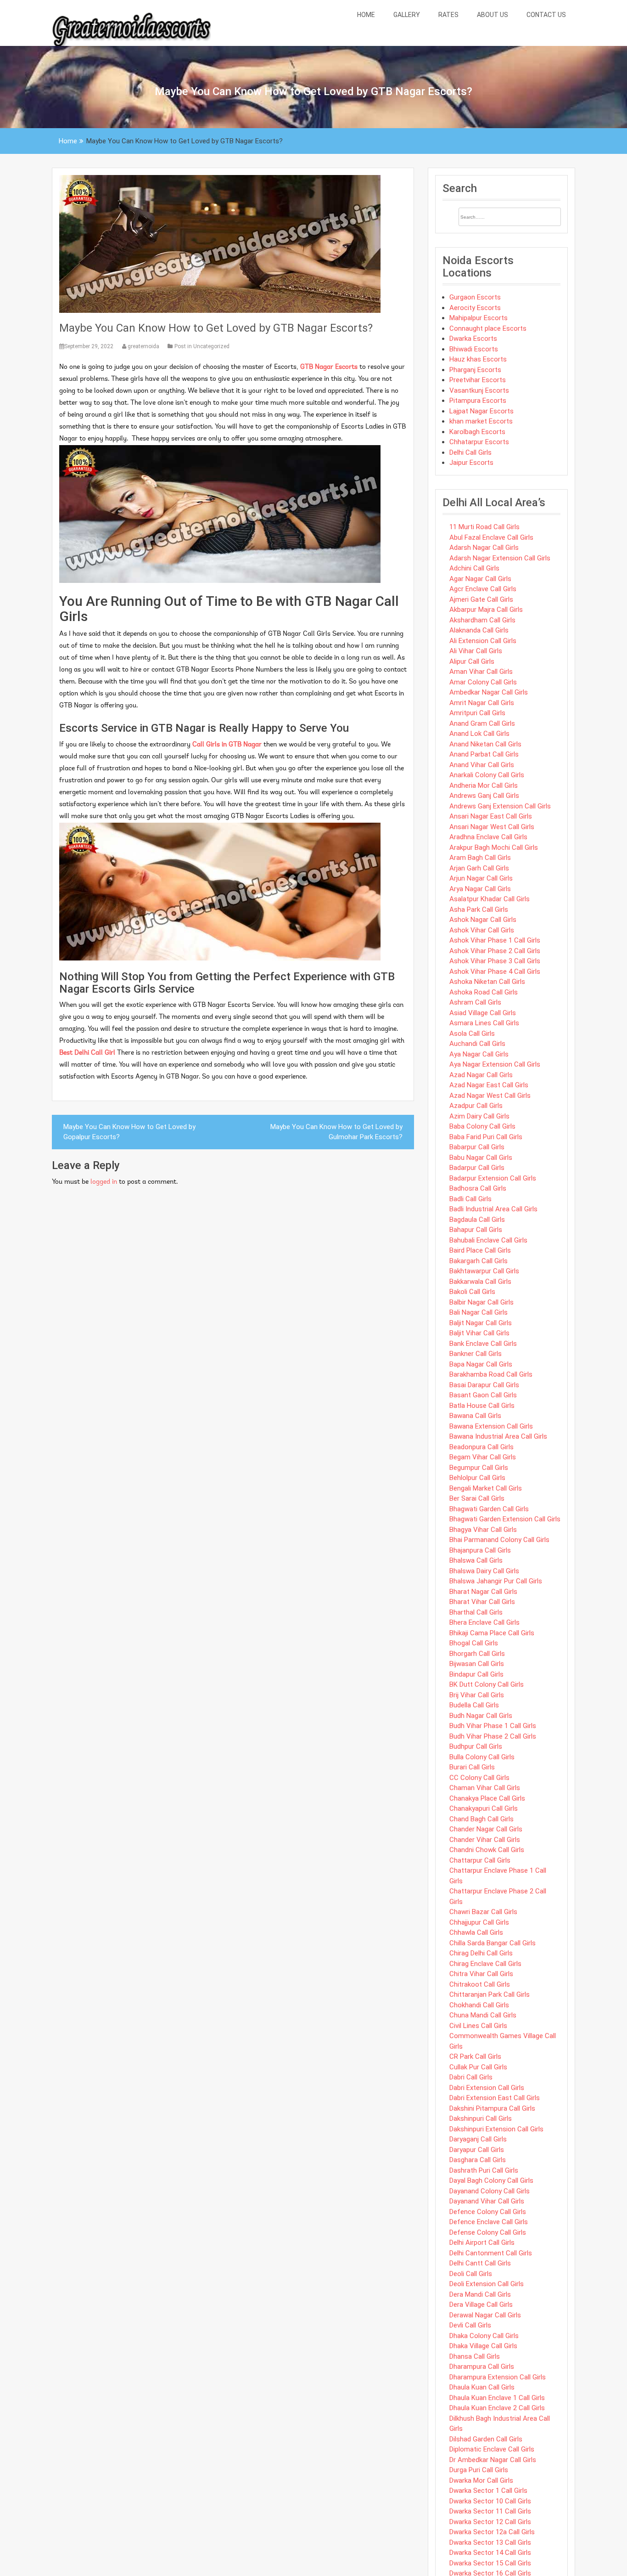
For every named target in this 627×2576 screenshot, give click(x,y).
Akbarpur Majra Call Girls (486, 610)
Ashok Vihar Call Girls (482, 930)
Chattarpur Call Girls (480, 1860)
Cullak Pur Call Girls (478, 2067)
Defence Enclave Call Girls (489, 2222)
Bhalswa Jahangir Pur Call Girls (496, 1581)
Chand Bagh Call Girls (481, 1819)
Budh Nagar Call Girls (481, 1716)
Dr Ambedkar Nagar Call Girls (493, 2460)
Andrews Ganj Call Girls (484, 796)
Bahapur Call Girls (476, 1230)
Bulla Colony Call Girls (482, 1757)
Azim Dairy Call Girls (479, 1116)
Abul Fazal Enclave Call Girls (491, 537)
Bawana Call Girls (475, 1416)
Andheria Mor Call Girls (484, 785)
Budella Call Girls (474, 1705)
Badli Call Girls (470, 1199)
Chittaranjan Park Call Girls (490, 1994)
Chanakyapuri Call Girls (484, 1808)
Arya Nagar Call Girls (480, 889)
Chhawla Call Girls (476, 1932)
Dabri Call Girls (471, 2077)
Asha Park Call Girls (479, 910)
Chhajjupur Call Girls (479, 1922)
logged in (104, 1182)
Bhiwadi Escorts (474, 349)
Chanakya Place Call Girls (487, 1798)
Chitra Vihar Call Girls (481, 1974)
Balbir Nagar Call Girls (481, 1302)
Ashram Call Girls (475, 1002)
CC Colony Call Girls (479, 1778)
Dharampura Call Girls (482, 2367)
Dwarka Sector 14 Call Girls (490, 2553)
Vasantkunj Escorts (479, 390)
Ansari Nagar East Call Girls (491, 816)
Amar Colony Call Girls (483, 682)
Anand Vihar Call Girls (482, 765)
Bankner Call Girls (476, 1354)
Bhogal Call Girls (474, 1643)
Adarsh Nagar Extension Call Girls (500, 558)
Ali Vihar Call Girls (476, 651)
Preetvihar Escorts (478, 380)
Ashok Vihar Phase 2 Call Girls (495, 951)
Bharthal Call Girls (476, 1612)
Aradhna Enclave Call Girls (488, 837)
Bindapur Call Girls (476, 1674)
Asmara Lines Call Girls (484, 1023)
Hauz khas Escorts (478, 359)
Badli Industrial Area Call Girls (493, 1209)
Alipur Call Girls (472, 661)
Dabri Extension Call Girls (487, 2088)
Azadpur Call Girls (476, 1106)
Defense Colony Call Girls (488, 2232)
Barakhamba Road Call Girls (491, 1374)
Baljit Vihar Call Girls (479, 1333)
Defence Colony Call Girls (488, 2212)
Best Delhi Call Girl (87, 1053)
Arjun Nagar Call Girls (481, 878)
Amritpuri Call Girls (477, 713)
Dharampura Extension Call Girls (498, 2377)
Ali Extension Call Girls (483, 641)
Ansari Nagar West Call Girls (492, 827)
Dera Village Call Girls (481, 2305)
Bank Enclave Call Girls (483, 1344)
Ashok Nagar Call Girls (483, 920)
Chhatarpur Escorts (479, 442)
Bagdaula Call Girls (477, 1220)
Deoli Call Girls (471, 2274)
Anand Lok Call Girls (479, 734)
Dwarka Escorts (473, 339)
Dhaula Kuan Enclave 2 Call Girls (497, 2408)
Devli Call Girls (470, 2325)
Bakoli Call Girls (472, 1292)
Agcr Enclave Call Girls (483, 589)
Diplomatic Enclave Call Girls (492, 2449)
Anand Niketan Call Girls (485, 744)
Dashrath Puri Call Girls (484, 2170)
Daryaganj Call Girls (478, 2139)
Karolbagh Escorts (477, 432)
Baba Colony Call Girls (482, 1126)
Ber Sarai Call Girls (477, 1498)
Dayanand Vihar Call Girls (487, 2201)
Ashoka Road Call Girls (484, 992)
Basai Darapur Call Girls (484, 1385)
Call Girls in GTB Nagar (227, 745)
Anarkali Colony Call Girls (487, 775)
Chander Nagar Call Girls (486, 1829)
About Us (493, 15)
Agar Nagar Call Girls (480, 579)
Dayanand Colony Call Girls (490, 2191)
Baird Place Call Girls (480, 1250)
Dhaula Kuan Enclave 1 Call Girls (497, 2398)
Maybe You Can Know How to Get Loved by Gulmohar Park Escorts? (336, 1132)
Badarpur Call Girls (477, 1168)
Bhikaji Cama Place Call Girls (492, 1633)
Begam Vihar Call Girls (483, 1457)
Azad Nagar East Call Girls (489, 1085)
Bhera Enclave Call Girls (484, 1622)
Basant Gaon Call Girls (483, 1395)
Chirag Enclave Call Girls (485, 1964)
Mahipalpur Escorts (479, 318)
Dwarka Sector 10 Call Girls (490, 2501)
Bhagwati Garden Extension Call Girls (505, 1519)
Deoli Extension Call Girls (487, 2284)
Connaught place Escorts (488, 328)
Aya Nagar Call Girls (479, 1054)
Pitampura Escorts (478, 401)
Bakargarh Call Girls (479, 1261)
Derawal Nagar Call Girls (485, 2315)
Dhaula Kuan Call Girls (482, 2387)
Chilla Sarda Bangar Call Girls (493, 1943)
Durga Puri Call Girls (479, 2470)
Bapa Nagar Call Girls (481, 1364)
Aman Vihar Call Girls (481, 672)
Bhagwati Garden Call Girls (489, 1509)
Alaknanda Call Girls (479, 630)
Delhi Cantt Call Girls (480, 2263)
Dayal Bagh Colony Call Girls (491, 2181)
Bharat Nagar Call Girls (483, 1592)
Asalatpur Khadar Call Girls (490, 899)
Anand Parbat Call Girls (484, 754)
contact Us (546, 15)
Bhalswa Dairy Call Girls (484, 1571)
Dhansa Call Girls (475, 2356)
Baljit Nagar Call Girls (481, 1323)
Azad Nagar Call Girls (481, 1075)
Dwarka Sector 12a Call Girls (492, 2532)
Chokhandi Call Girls (479, 2005)
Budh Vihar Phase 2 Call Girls (493, 1736)
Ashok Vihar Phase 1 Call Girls (495, 940)
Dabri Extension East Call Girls (495, 2098)
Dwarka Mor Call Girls (481, 2480)
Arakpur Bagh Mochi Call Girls (494, 847)
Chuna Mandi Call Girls (483, 2015)
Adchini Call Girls (474, 568)
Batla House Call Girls (482, 1406)
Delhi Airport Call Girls (482, 2243)
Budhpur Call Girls (476, 1746)
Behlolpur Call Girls (477, 1478)
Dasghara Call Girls (478, 2160)
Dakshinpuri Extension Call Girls (496, 2129)
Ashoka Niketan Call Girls (487, 982)
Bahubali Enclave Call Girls (488, 1240)
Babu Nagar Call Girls (481, 1158)
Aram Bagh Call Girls (480, 858)
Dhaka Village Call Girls (483, 2346)
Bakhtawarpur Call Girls (484, 1271)
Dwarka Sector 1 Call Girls (488, 2491)
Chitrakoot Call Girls (480, 1984)
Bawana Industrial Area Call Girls (498, 1436)
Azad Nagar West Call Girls (490, 1096)
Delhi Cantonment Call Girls (491, 2253)
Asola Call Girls (472, 1034)
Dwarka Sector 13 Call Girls (490, 2542)
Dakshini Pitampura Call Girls (492, 2108)
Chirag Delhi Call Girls (481, 1953)
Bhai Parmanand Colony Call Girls (499, 1540)
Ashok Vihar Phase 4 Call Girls (495, 972)
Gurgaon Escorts (475, 297)
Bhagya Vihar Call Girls (483, 1530)
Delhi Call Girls (470, 452)
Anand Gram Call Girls (482, 723)
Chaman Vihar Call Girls (485, 1788)
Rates (448, 15)
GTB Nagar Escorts (329, 367)
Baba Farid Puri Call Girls (486, 1137)
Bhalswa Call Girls (476, 1560)
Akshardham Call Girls (482, 620)
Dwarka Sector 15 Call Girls (490, 2563)
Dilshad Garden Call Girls (486, 2439)
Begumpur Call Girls (479, 1468)
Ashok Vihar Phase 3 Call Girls (495, 961)
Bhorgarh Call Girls (477, 1654)
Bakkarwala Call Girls (480, 1282)
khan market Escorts (481, 421)
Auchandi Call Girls (477, 1044)
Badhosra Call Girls (478, 1188)
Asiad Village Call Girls (483, 1013)
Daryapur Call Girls (477, 2150)
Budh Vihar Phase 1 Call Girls (493, 1726)
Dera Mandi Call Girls (480, 2294)
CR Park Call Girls (475, 2056)
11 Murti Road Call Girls (484, 527)
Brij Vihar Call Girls (477, 1695)
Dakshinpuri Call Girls (481, 2118)
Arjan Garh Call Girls (479, 868)
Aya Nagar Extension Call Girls (495, 1064)
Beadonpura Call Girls (481, 1447)
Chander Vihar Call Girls (485, 1840)
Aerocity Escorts (475, 308)
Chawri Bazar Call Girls (483, 1912)
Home (366, 15)
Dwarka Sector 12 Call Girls (490, 2522)
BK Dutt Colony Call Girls (487, 1684)
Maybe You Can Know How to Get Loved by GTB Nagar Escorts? (216, 328)
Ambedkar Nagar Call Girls (489, 692)
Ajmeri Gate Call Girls (481, 599)
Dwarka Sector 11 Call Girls (490, 2511)
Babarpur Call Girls (477, 1147)
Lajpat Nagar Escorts (481, 411)
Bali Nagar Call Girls (479, 1312)
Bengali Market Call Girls (486, 1488)
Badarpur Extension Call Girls (493, 1178)
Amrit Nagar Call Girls (482, 703)
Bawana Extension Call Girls (491, 1426)
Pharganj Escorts (475, 370)
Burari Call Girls (472, 1767)
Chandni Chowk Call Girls (487, 1850)
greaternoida (143, 346)
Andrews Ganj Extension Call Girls (500, 806)
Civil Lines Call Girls (478, 2026)
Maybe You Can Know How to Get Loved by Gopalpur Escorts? (129, 1132)
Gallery (407, 15)
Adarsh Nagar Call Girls (484, 548)
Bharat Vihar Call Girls (482, 1602)
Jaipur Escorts (471, 463)
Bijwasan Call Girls (477, 1664)
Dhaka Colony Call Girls (484, 2336)
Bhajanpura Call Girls (480, 1550)
